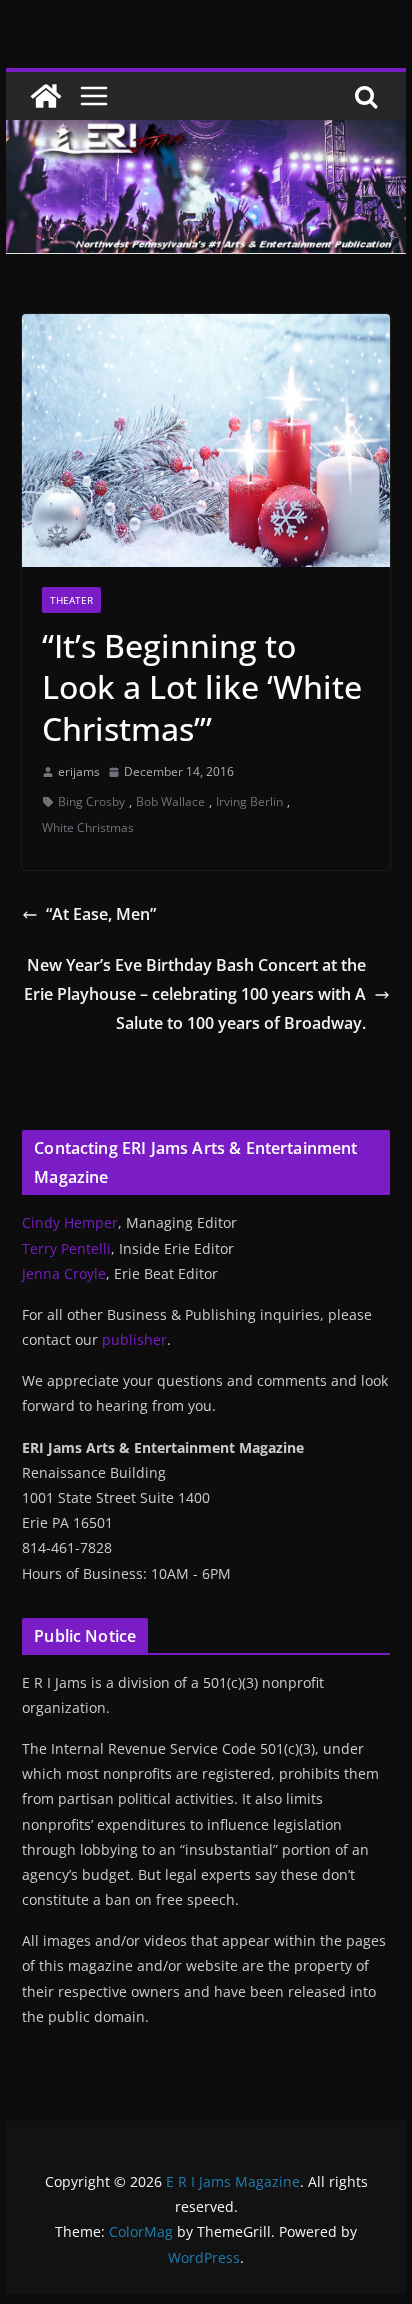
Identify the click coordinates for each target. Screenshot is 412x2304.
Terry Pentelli (66, 1248)
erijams (79, 771)
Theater (71, 600)
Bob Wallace (170, 801)
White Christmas (88, 827)
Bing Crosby (91, 801)
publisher (134, 1339)
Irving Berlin (249, 801)
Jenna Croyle (64, 1273)
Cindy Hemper (70, 1222)
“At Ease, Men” (101, 914)
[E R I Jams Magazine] (46, 96)
